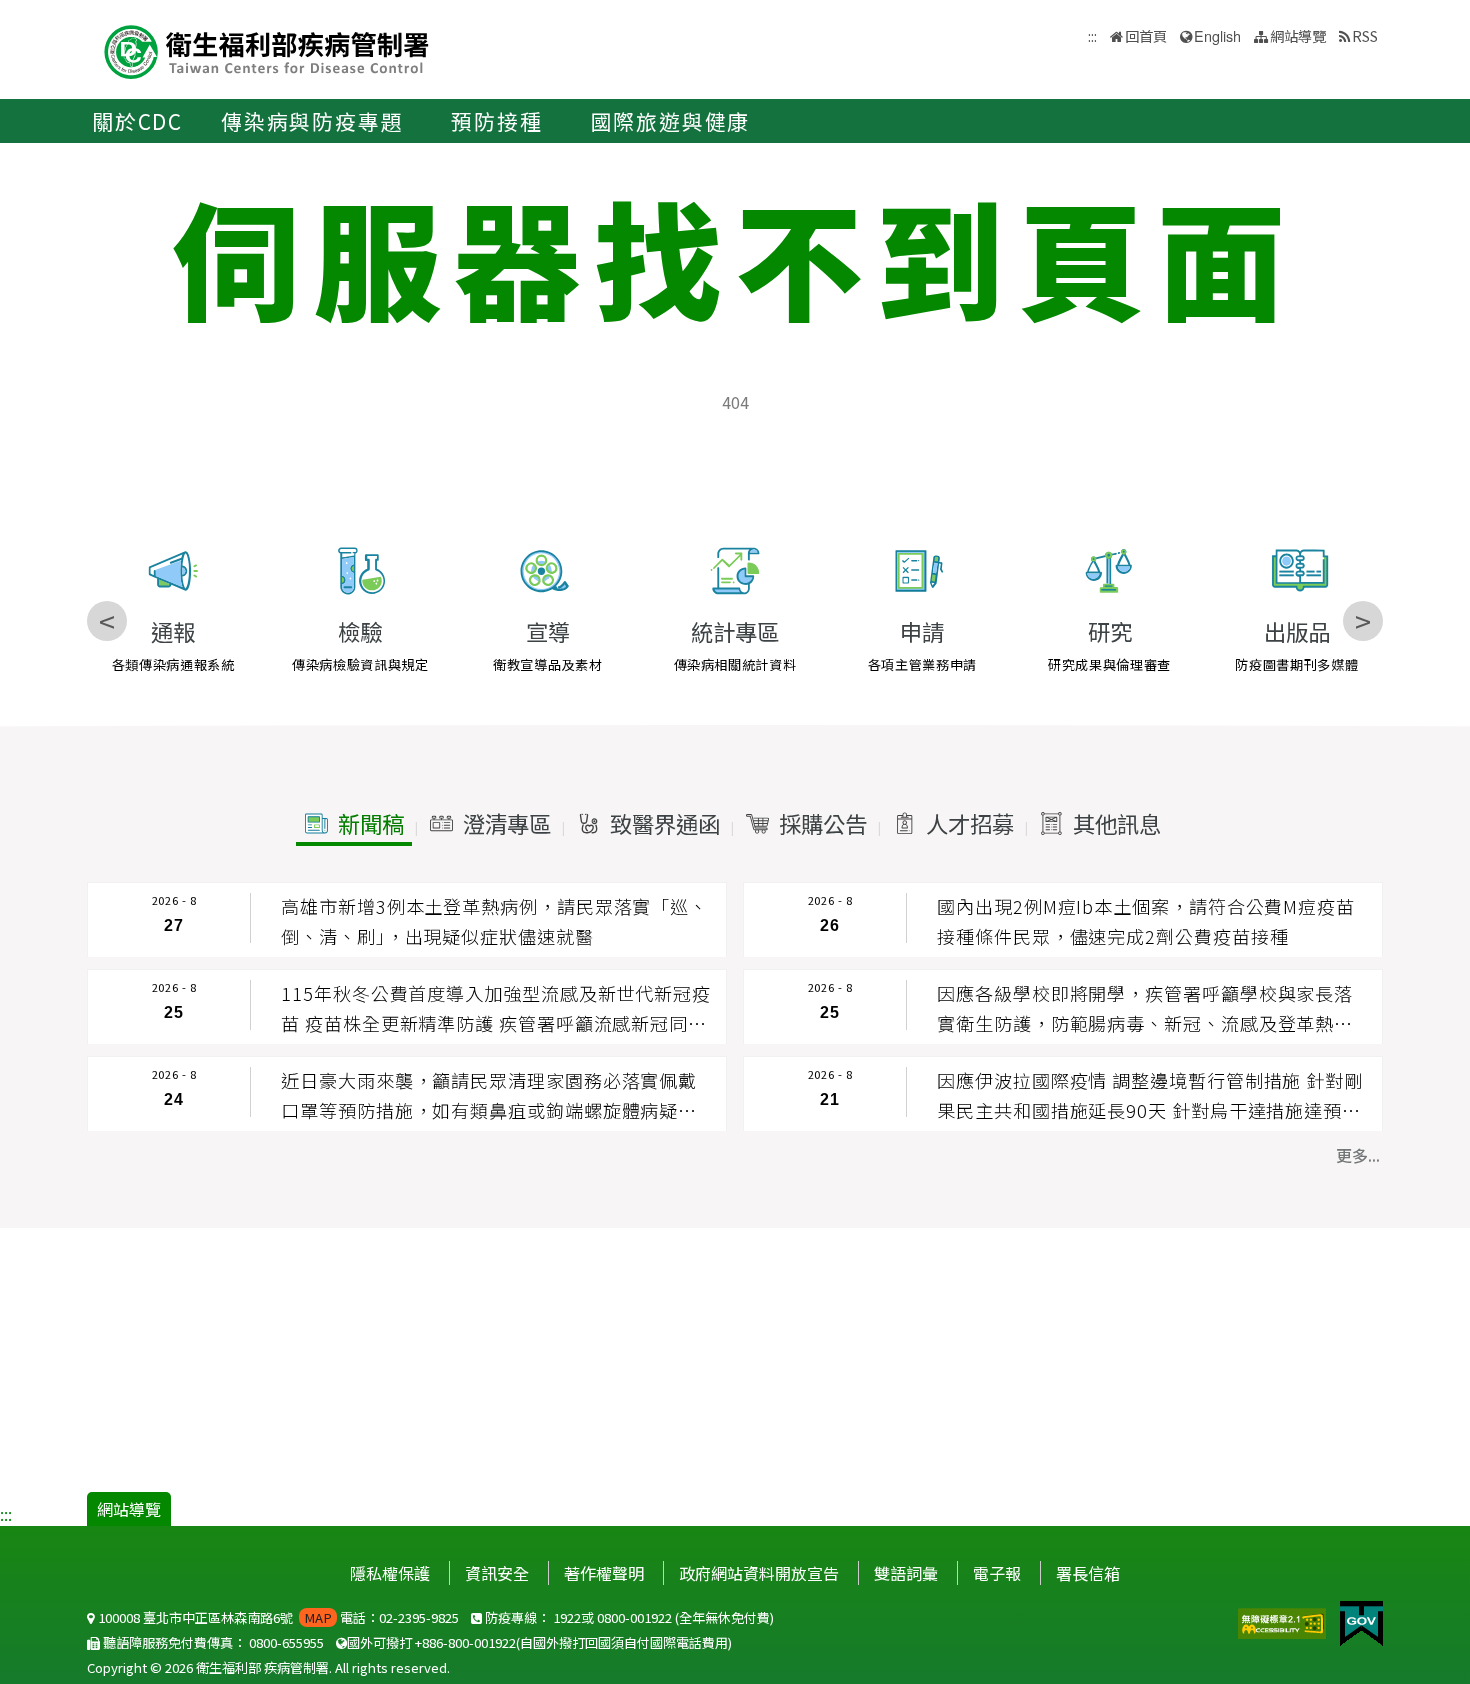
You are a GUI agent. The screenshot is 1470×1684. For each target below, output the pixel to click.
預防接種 (496, 121)
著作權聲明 (604, 1573)
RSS (1365, 35)
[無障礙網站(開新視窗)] (1284, 1621)
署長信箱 (1088, 1573)
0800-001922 (634, 1617)
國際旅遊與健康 (671, 121)
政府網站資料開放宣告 (759, 1573)
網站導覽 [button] (1298, 35)
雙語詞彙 (906, 1573)
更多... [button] (1358, 1155)
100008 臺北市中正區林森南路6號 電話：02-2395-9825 (277, 1617)
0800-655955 (286, 1642)
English (1217, 35)
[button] (354, 824)
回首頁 (1146, 35)
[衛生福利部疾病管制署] (267, 49)
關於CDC (137, 121)
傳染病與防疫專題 (312, 121)
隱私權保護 (390, 1573)
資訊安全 (497, 1573)
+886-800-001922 (465, 1642)
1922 (567, 1617)
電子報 (997, 1573)
